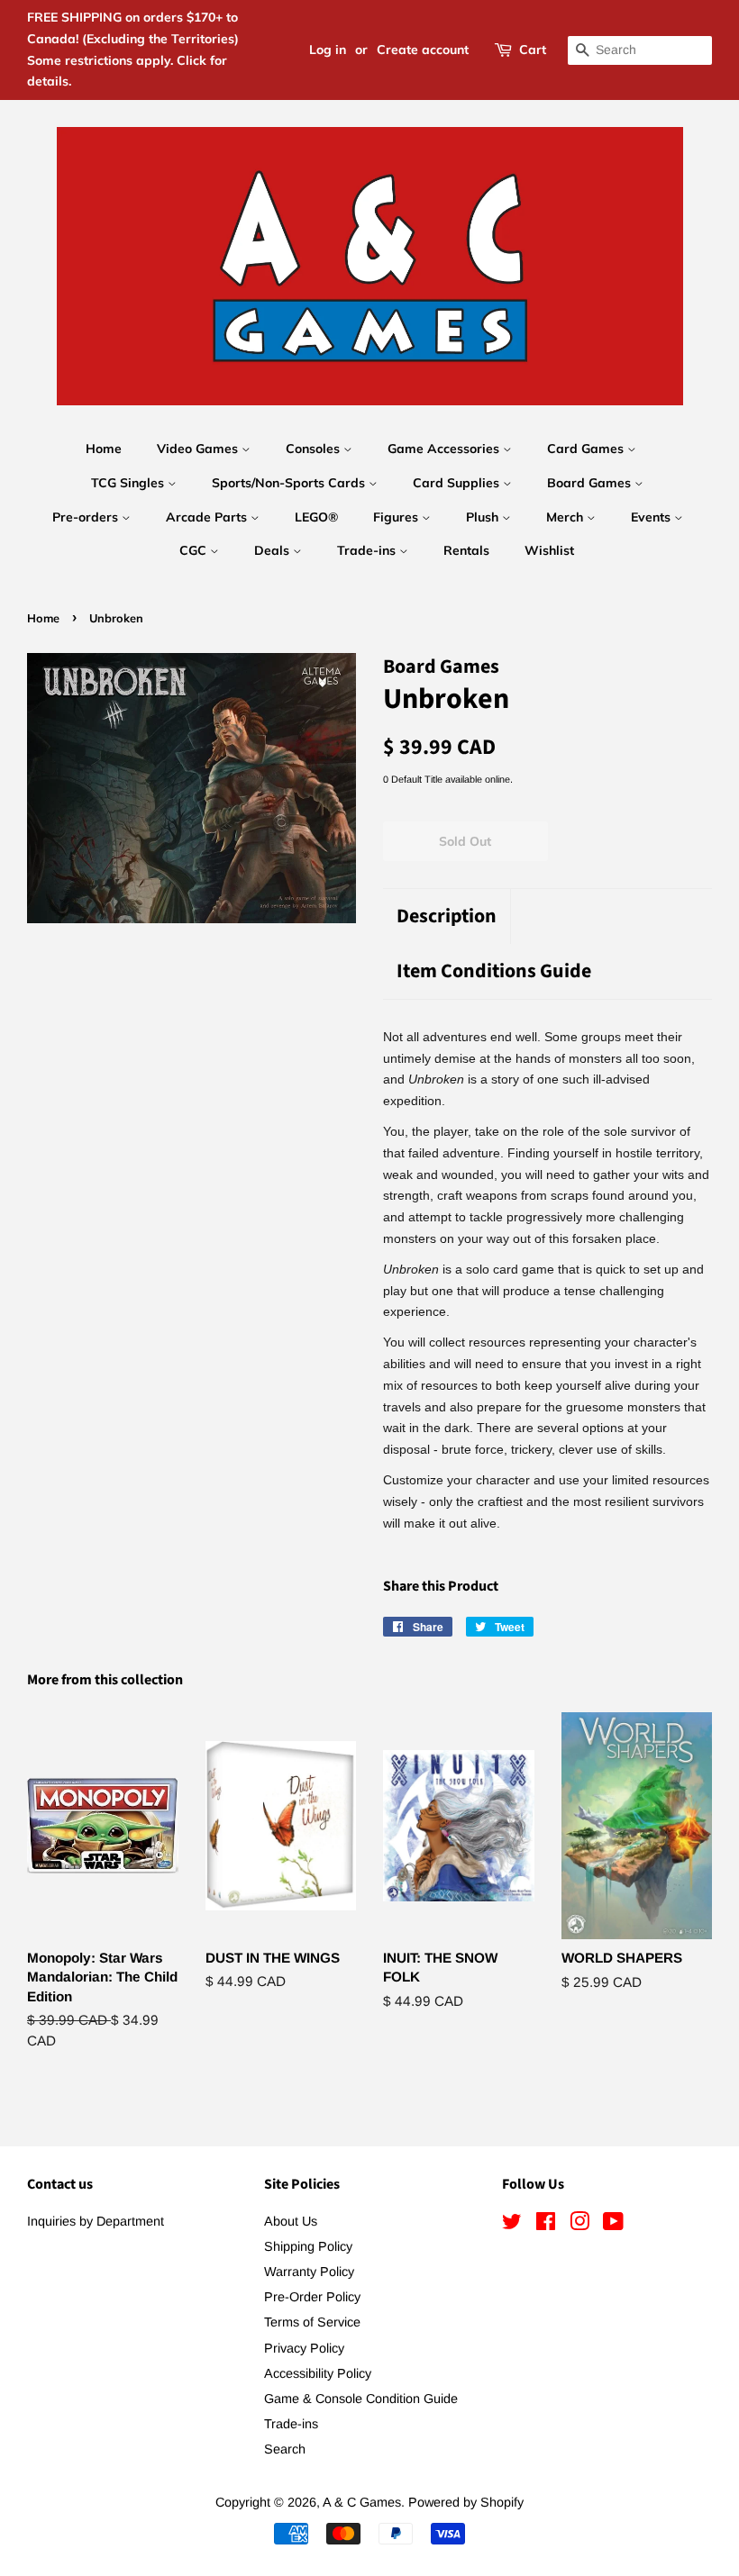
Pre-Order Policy (312, 2297)
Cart (533, 50)
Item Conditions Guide (494, 971)
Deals (274, 550)
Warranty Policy (309, 2272)
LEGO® (316, 517)
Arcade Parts (208, 517)
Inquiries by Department (96, 2221)
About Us (291, 2221)
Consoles (315, 449)
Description (447, 916)
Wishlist (549, 550)
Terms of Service (312, 2322)
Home (104, 449)
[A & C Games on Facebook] (546, 2225)
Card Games (587, 449)
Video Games (199, 449)
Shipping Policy (308, 2246)
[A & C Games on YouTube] (613, 2225)
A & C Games (362, 2502)
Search (285, 2449)
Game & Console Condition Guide (361, 2399)
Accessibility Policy (318, 2373)
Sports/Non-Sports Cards (290, 483)
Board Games (591, 483)
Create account (423, 50)
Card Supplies (458, 483)
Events (652, 517)
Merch (566, 517)
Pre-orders (87, 517)
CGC (195, 550)
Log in (328, 50)
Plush (484, 517)
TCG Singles (129, 483)
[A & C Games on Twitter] (512, 2225)
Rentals (466, 550)
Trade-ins (368, 550)
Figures (397, 517)
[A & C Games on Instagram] (579, 2225)
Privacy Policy (304, 2348)
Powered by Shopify (466, 2502)
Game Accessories (445, 449)
